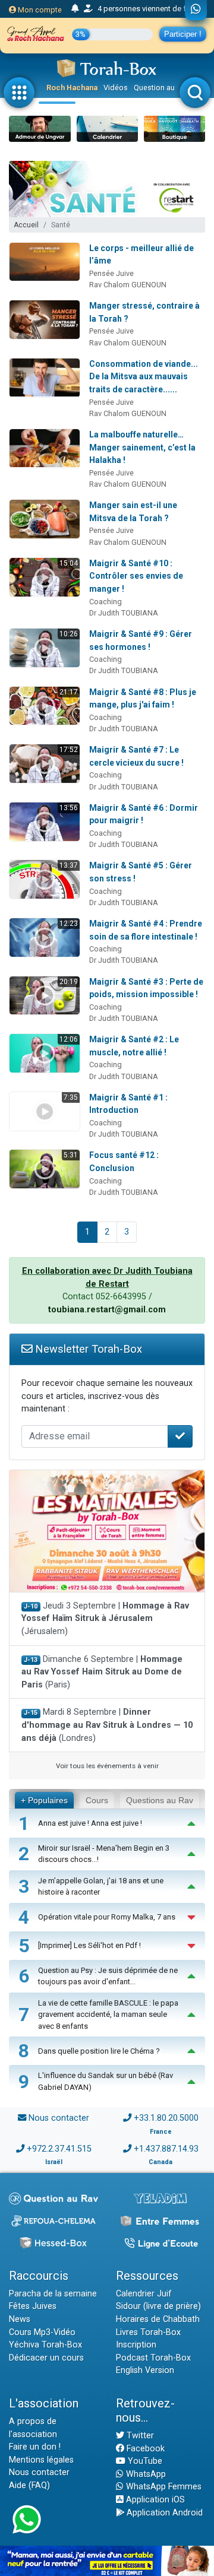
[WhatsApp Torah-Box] (196, 10)
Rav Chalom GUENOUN (128, 285)
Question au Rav (161, 88)
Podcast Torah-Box (153, 2358)
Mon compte (39, 10)
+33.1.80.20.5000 (166, 2118)
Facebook (144, 2449)
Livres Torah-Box (148, 2332)
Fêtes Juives (33, 2306)
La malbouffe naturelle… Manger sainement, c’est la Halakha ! (142, 447)
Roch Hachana (72, 88)
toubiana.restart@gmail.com (107, 1310)
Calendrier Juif (144, 2294)
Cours (97, 1800)
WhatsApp (145, 2474)
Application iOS (154, 2500)
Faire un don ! (35, 2447)
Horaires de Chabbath (158, 2319)
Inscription (136, 2345)
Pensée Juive (111, 273)
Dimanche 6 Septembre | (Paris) (102, 1672)
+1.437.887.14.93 (166, 2149)
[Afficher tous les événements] (75, 9)
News (20, 2319)
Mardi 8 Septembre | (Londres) (107, 1725)
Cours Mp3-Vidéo (42, 2332)
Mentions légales (41, 2460)
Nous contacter (59, 2118)
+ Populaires (44, 1800)
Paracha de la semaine (53, 2294)
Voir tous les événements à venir (107, 1766)
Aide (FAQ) (29, 2485)
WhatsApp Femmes (163, 2487)
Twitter (139, 2436)
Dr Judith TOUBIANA (124, 613)
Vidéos (116, 88)
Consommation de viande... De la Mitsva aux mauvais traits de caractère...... (144, 377)
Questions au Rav (160, 1800)
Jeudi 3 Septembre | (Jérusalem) (105, 1619)
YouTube (144, 2461)
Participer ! (183, 34)
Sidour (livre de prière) (158, 2306)
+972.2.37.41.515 (59, 2149)
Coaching (106, 602)
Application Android (163, 2513)
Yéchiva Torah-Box (45, 2345)
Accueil (26, 225)
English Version (145, 2370)
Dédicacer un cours (46, 2358)
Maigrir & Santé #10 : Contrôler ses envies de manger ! (136, 576)
